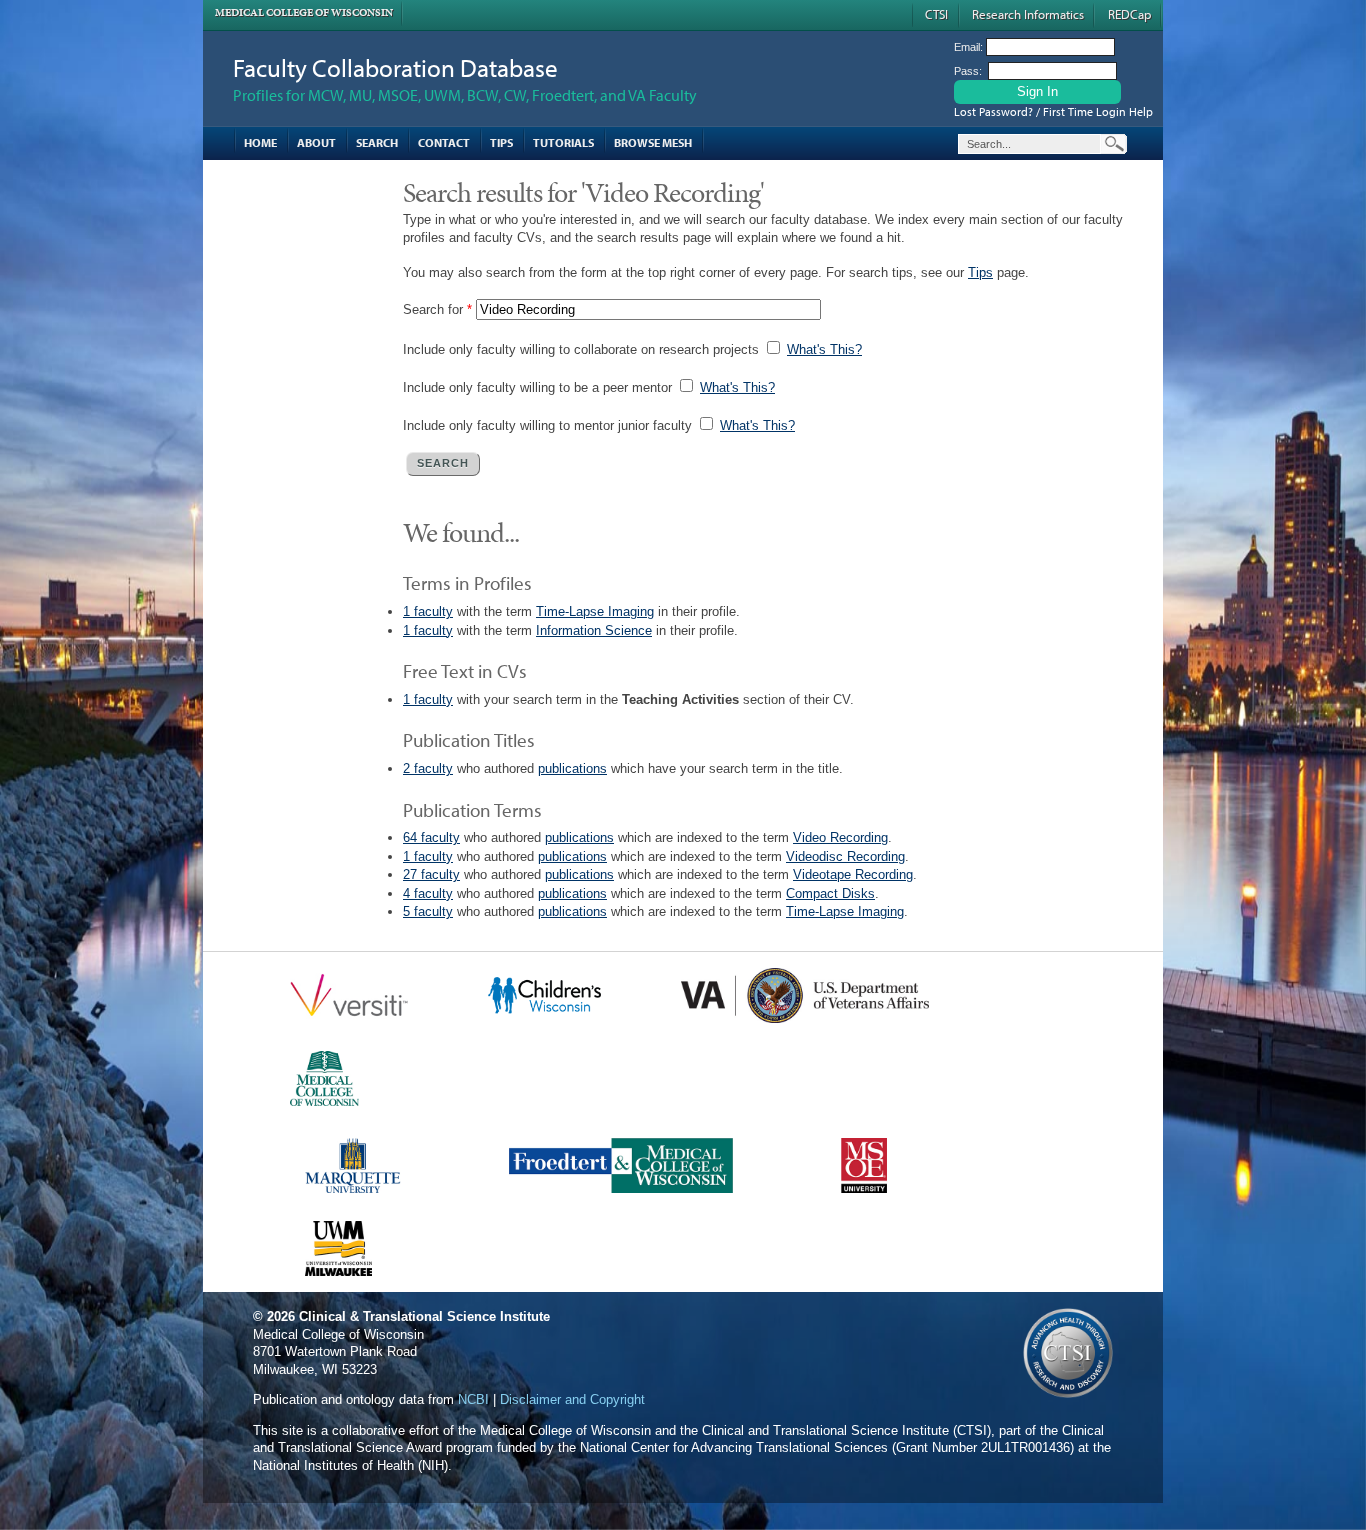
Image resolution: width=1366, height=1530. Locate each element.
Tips (501, 142)
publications (572, 768)
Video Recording (840, 837)
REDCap (1129, 14)
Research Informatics (1028, 14)
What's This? (824, 349)
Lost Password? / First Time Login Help (1053, 111)
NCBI (473, 1399)
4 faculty (428, 893)
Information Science (594, 630)
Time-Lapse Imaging (595, 611)
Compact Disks (830, 893)
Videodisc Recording (845, 856)
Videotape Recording (853, 874)
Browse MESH (653, 142)
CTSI (936, 14)
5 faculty (428, 911)
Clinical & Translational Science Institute (424, 1316)
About (316, 142)
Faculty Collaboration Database (395, 67)
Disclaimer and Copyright (572, 1399)
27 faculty (431, 874)
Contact (444, 142)
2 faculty (428, 768)
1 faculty (428, 611)
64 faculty (431, 837)
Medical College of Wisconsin (304, 12)
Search (377, 142)
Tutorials (563, 142)
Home (260, 142)
